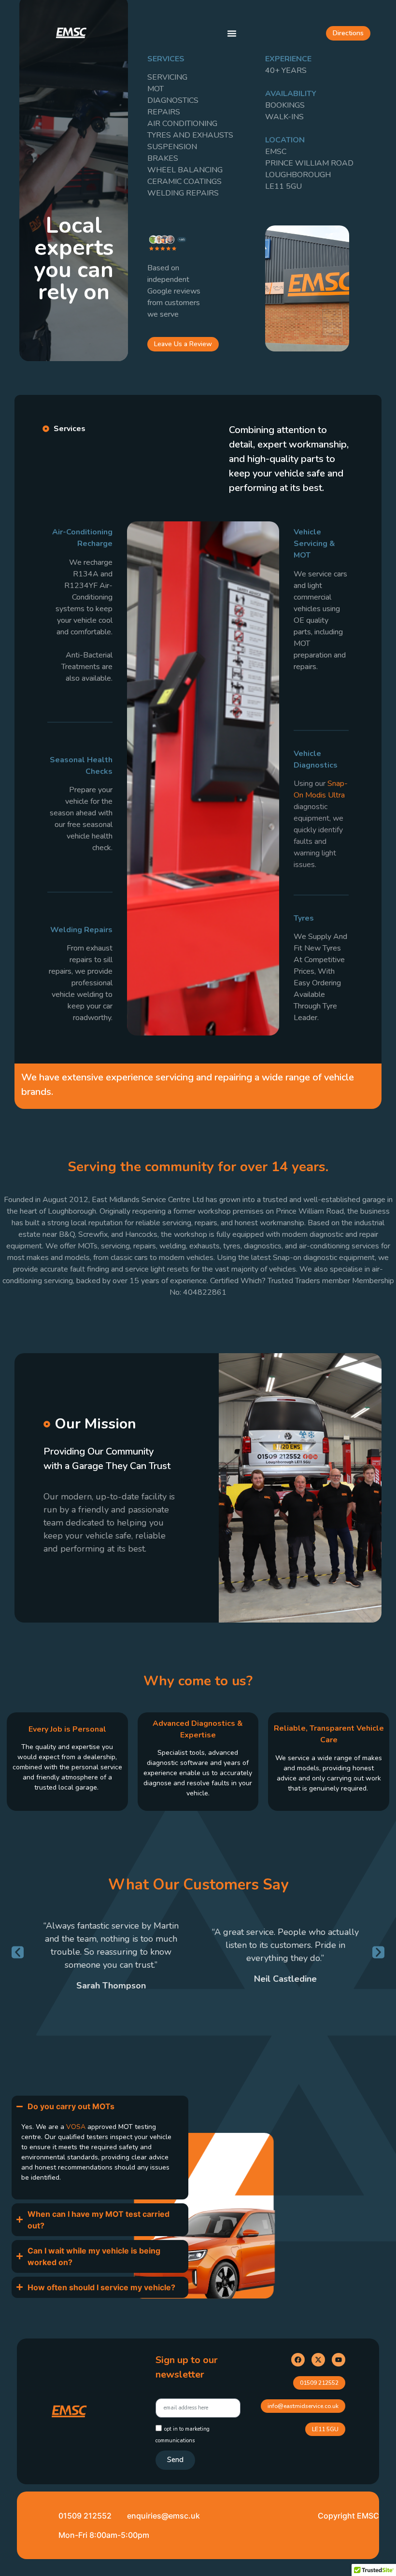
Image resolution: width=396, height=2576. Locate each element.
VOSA (77, 2127)
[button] (18, 1953)
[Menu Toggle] (232, 33)
